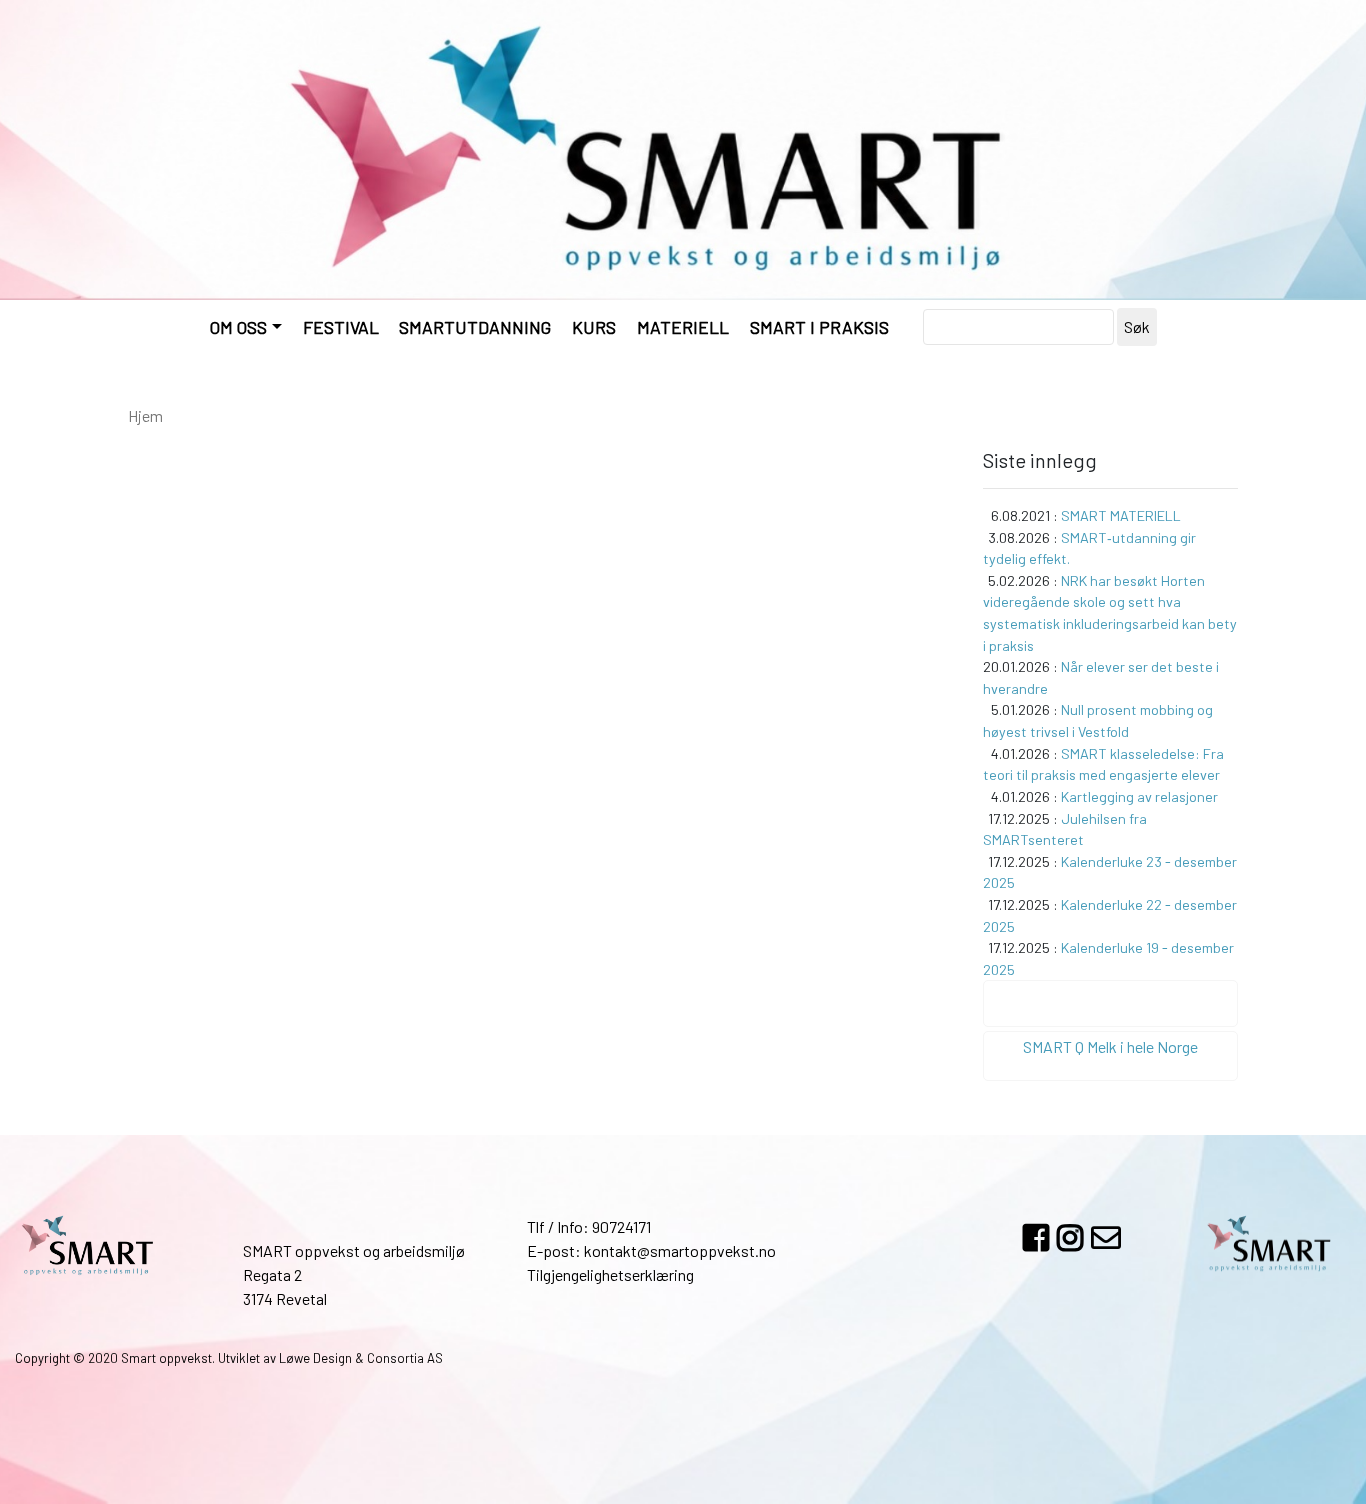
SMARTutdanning (475, 327)
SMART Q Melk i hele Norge (1110, 1046)
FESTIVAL (341, 327)
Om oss (238, 327)
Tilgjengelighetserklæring (610, 1274)
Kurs (594, 327)
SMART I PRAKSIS (819, 327)
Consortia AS (405, 1358)
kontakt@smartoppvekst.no (680, 1250)
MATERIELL (683, 327)
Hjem (145, 415)
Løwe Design (315, 1358)
